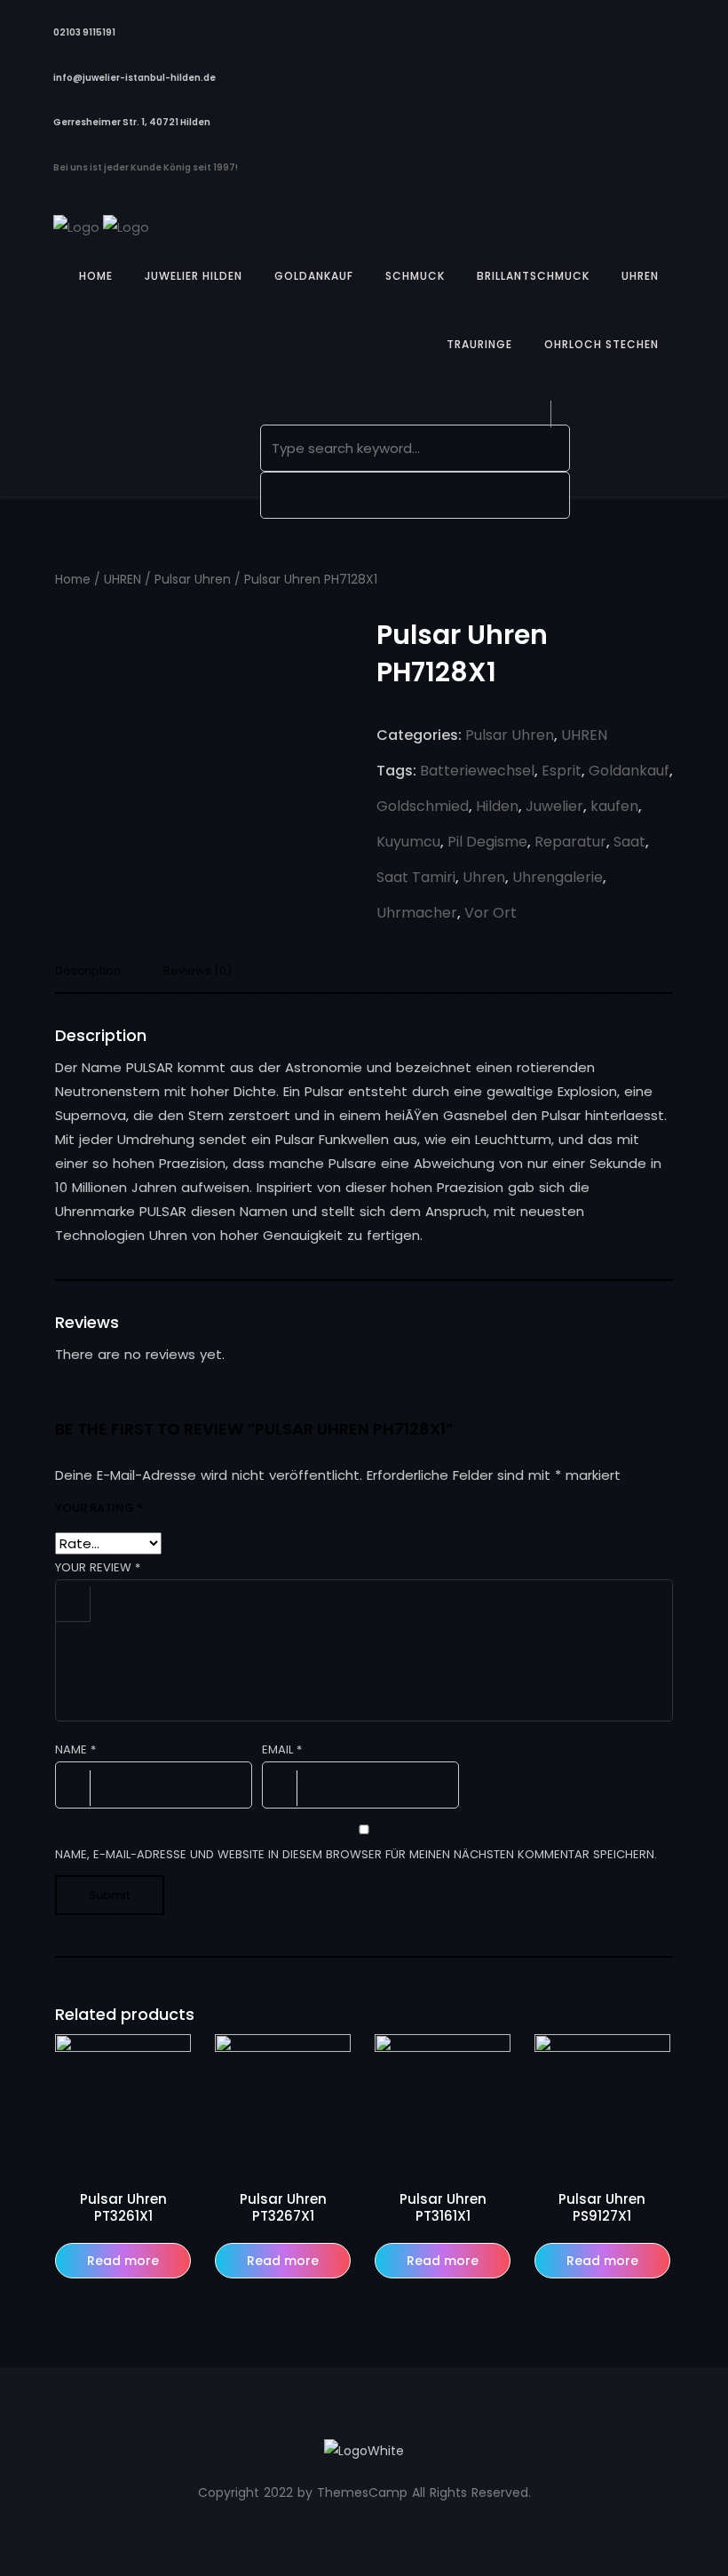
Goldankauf (629, 771)
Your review (98, 1567)
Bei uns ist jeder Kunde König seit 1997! (146, 167)
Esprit (562, 771)
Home (73, 580)
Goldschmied (423, 806)
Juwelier (554, 806)
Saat (629, 842)
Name (75, 1749)
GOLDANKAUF (314, 276)
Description (88, 972)
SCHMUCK (415, 276)
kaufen (614, 806)
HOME (96, 276)
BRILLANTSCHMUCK (533, 276)
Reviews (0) (198, 972)
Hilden (497, 806)
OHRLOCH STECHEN (601, 344)
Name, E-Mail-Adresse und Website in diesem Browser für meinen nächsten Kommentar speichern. (356, 1854)
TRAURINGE (479, 344)
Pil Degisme (487, 842)
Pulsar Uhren (193, 580)
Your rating (99, 1508)
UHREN (640, 276)
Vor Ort (491, 913)
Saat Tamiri (416, 877)
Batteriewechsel (477, 771)
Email (282, 1749)
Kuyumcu (408, 842)
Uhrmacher (417, 913)
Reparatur (570, 842)
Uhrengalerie (558, 877)
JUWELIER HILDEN (194, 276)
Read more (123, 2261)
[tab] (95, 976)
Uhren (484, 877)
